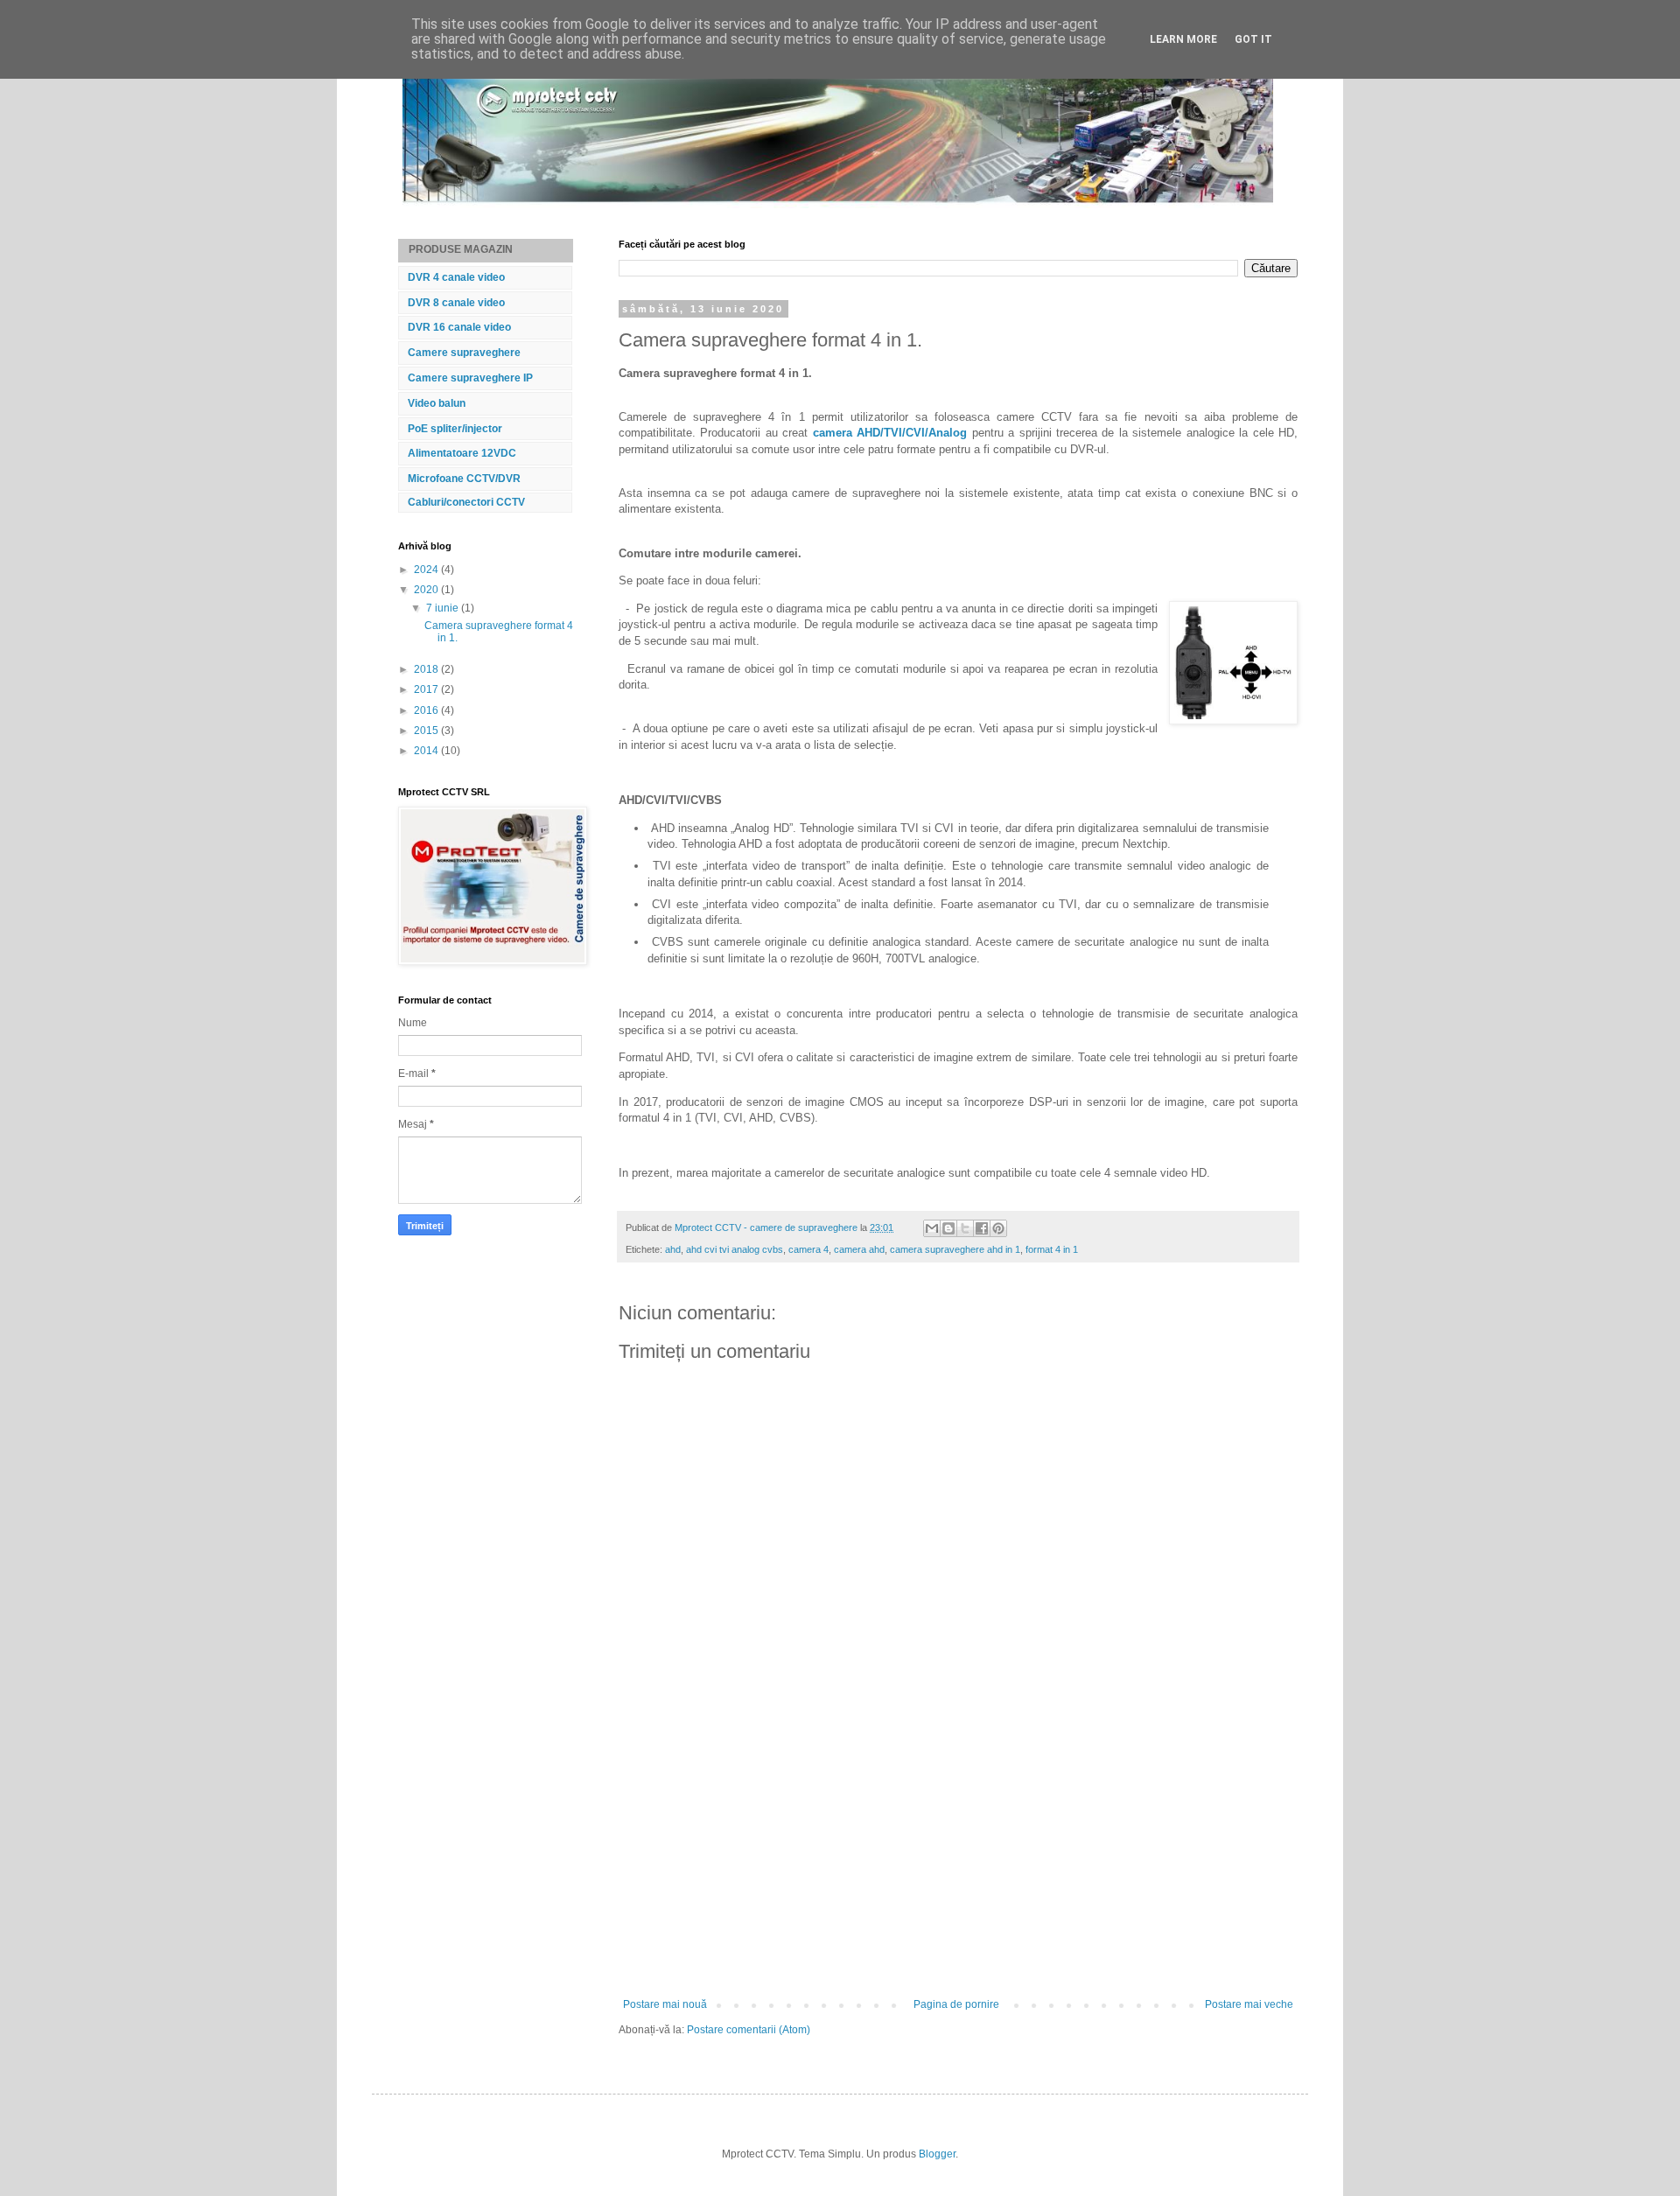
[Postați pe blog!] (948, 1228)
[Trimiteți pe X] (965, 1228)
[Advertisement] (958, 1867)
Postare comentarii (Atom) (749, 2030)
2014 (427, 751)
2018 (427, 669)
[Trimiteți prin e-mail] (932, 1228)
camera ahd (859, 1249)
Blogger (937, 2154)
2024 (427, 570)
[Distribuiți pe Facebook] (982, 1228)
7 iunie (444, 608)
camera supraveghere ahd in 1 (955, 1249)
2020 (427, 590)
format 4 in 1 (1052, 1249)
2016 (427, 710)
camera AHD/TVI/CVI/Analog (890, 433)
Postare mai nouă (665, 2004)
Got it (1253, 39)
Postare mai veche (1249, 2004)
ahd (673, 1249)
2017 (427, 689)
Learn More (1183, 39)
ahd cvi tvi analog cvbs (735, 1249)
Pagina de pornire (956, 2004)
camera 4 (808, 1249)
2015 (427, 731)
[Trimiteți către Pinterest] (998, 1228)
